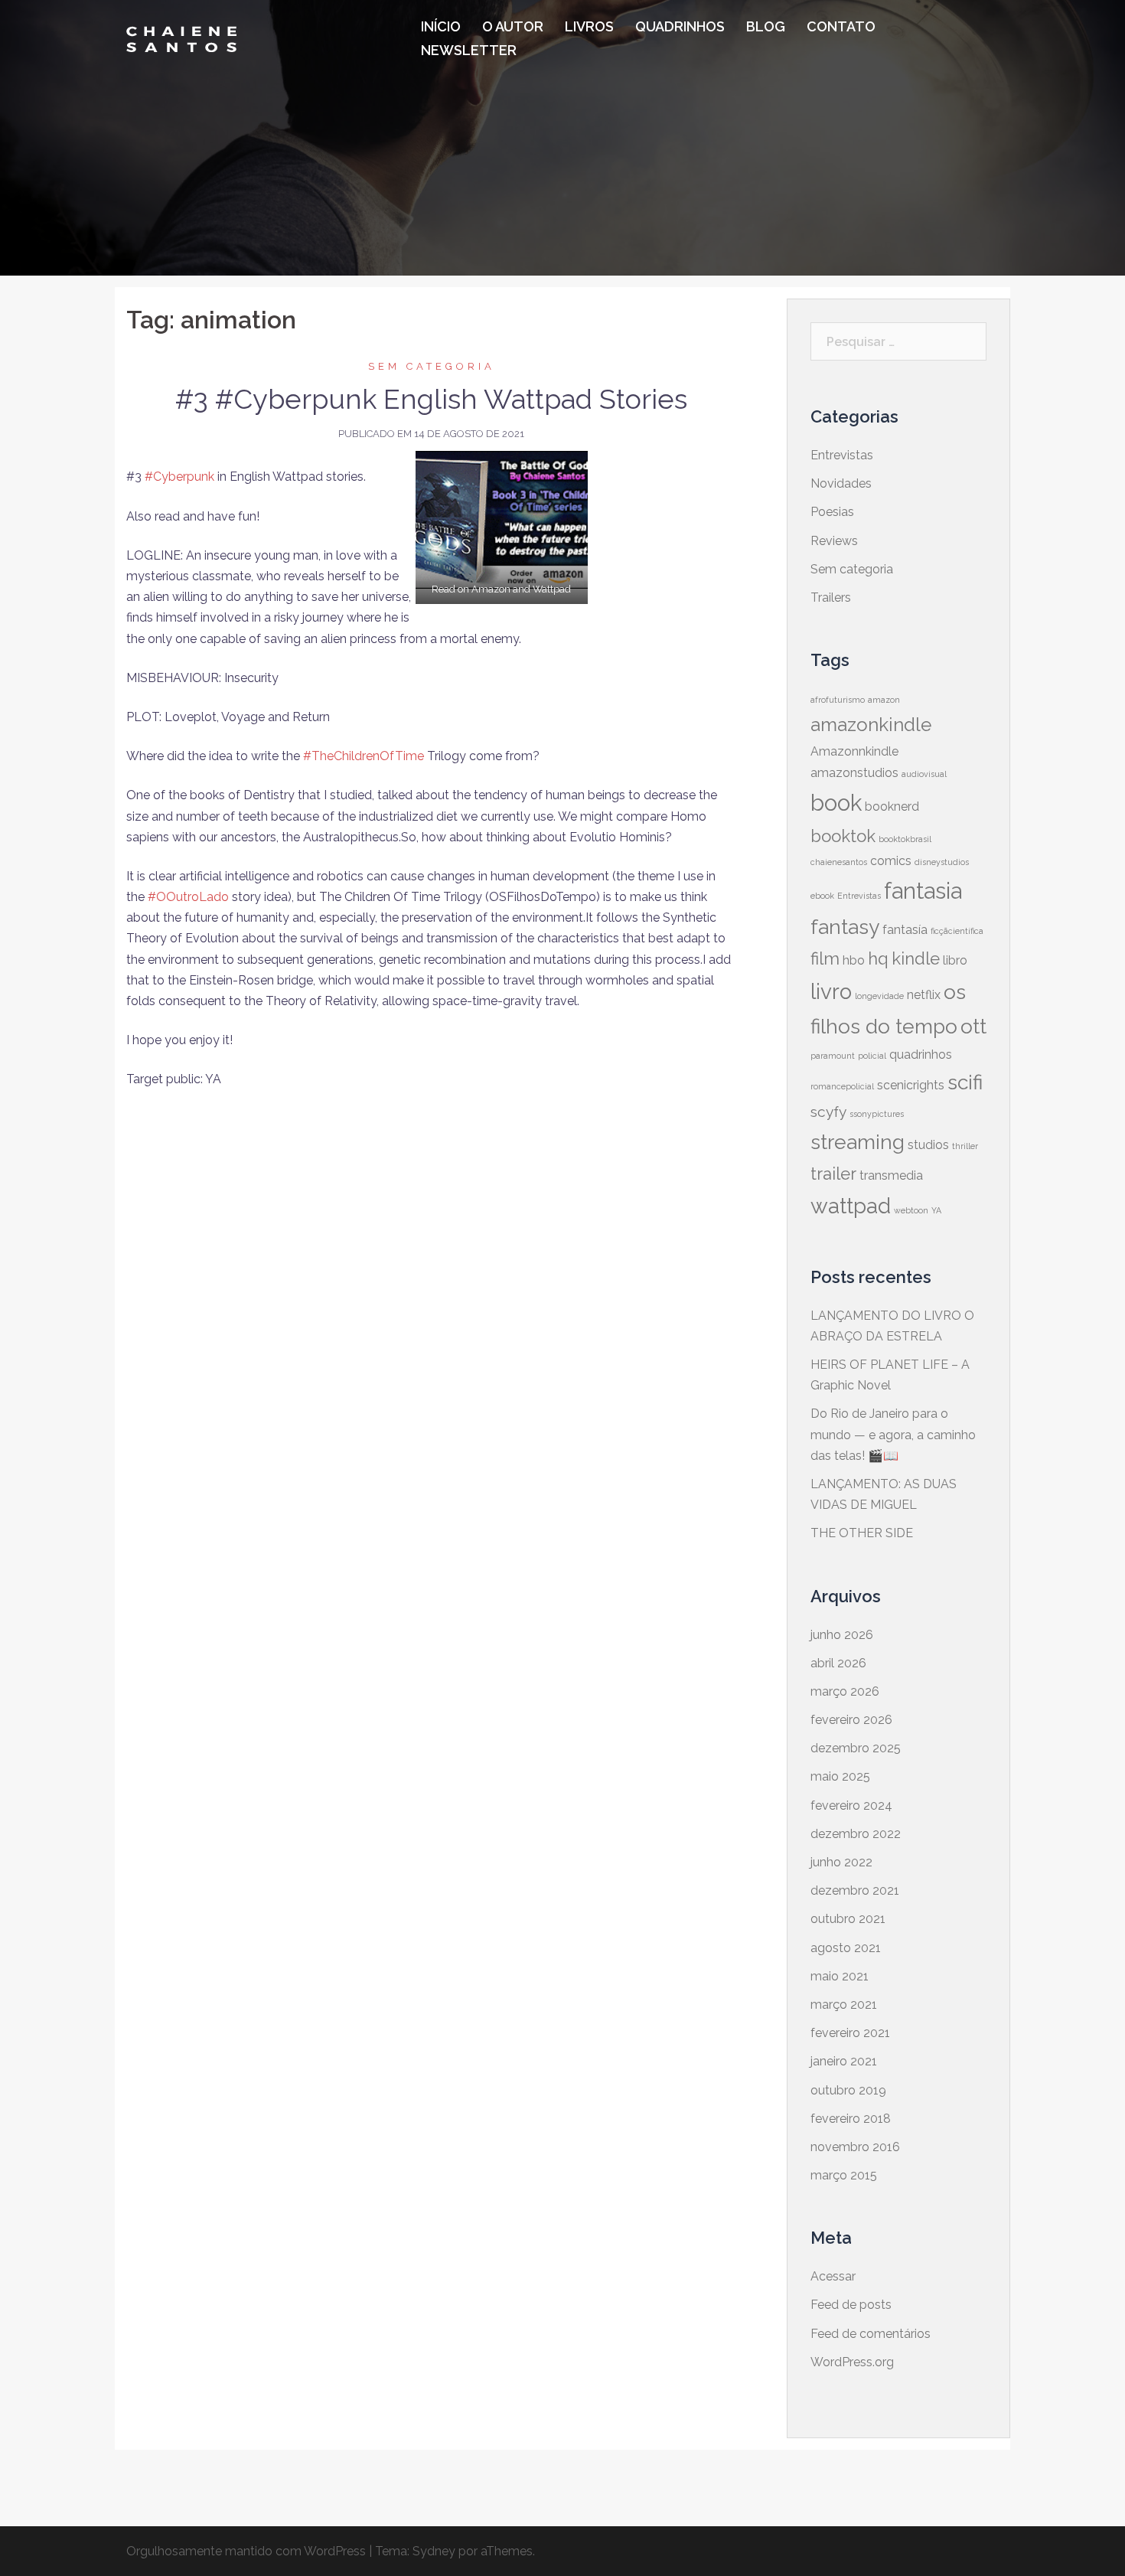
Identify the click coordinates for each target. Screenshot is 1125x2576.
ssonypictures (877, 1114)
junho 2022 (841, 1862)
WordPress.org (852, 2362)
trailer (833, 1174)
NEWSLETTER (469, 50)
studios (928, 1145)
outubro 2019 (848, 2090)
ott (973, 1026)
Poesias (832, 512)
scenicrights (911, 1085)
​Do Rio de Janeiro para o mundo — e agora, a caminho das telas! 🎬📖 (893, 1434)
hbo (854, 960)
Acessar (833, 2276)
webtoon (911, 1210)
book (836, 803)
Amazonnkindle (854, 751)
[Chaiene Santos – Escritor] (181, 38)
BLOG (766, 26)
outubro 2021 (848, 1919)
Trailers (831, 597)
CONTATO (841, 26)
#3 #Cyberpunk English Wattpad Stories (431, 399)
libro (955, 960)
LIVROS (589, 26)
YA (936, 1210)
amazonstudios (854, 773)
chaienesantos (839, 862)
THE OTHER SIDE (862, 1533)
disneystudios (942, 862)
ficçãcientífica (957, 931)
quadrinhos (921, 1055)
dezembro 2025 (856, 1748)
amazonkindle (871, 725)
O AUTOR (513, 26)
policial (872, 1056)
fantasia (923, 891)
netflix (924, 995)
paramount (833, 1056)
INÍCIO (441, 26)
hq (878, 958)
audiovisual (924, 774)
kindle (916, 958)
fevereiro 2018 (851, 2119)
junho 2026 (842, 1635)
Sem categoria (432, 366)
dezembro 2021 (855, 1890)
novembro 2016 (855, 2147)
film (825, 958)
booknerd (892, 806)
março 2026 (845, 1691)
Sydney (434, 2551)
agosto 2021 (846, 1948)
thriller (965, 1146)
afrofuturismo (838, 700)
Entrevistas (842, 455)
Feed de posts (851, 2305)
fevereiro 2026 (851, 1720)
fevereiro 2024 (851, 1805)
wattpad (851, 1206)
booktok (843, 836)
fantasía (905, 930)
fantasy (845, 927)
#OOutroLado (188, 897)
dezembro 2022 (856, 1834)
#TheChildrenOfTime (364, 756)
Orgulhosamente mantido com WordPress (246, 2551)
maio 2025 (840, 1776)
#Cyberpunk (179, 477)
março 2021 (844, 2005)
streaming (858, 1142)
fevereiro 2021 (850, 2033)
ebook (822, 896)
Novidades (841, 483)
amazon (884, 700)
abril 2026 (838, 1663)
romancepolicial (842, 1086)
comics (891, 861)
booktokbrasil (905, 839)
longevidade (879, 996)
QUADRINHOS (680, 26)
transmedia (891, 1175)
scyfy (828, 1112)
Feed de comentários (871, 2334)
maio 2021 (840, 1976)
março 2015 (844, 2175)
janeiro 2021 (844, 2061)
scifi (965, 1082)
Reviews (834, 541)
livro (831, 992)
